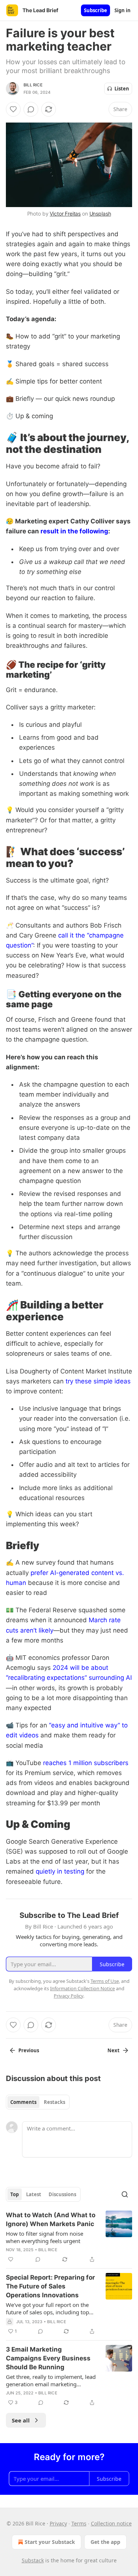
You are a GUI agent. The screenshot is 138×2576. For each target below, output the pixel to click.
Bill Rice (33, 85)
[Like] (13, 109)
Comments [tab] (23, 2102)
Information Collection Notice (82, 1988)
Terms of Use (105, 1981)
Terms (79, 2523)
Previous (29, 2050)
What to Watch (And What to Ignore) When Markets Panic (51, 2219)
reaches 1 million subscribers (86, 1763)
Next (114, 2050)
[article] (69, 2237)
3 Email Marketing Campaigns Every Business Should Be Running (48, 2358)
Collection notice (111, 2523)
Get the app (105, 2542)
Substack (33, 2560)
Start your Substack (50, 2542)
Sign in (123, 10)
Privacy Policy (68, 1996)
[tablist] (38, 2102)
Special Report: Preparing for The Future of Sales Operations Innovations (50, 2286)
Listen (122, 89)
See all (21, 2420)
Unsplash (100, 214)
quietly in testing (60, 1871)
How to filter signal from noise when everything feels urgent (45, 2237)
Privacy (58, 2523)
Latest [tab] (34, 2194)
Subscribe (95, 10)
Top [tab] (15, 2194)
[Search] (125, 2194)
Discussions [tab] (62, 2194)
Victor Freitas (65, 214)
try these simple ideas (98, 1381)
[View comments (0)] (31, 109)
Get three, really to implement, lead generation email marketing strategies (51, 2380)
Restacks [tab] (54, 2102)
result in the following (74, 531)
